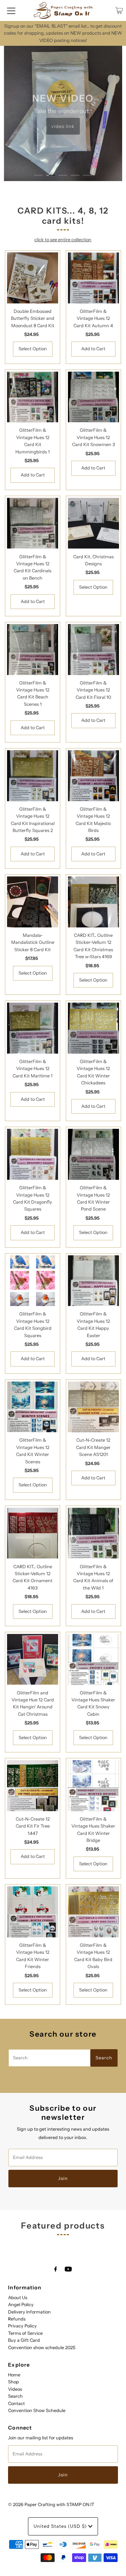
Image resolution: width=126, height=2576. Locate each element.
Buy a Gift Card (24, 2340)
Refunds (17, 2319)
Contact (16, 2403)
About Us (18, 2298)
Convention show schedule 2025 (42, 2348)
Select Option (33, 349)
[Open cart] (119, 10)
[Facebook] (56, 2269)
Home (14, 2375)
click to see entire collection (63, 240)
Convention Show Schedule (37, 2410)
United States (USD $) (61, 2526)
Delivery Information (29, 2312)
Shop (13, 2382)
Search (15, 2396)
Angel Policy (21, 2305)
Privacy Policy (22, 2326)
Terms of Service (25, 2333)
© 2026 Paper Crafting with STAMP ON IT (51, 2505)
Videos (15, 2389)
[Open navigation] (11, 10)
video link (63, 126)
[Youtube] (68, 2269)
